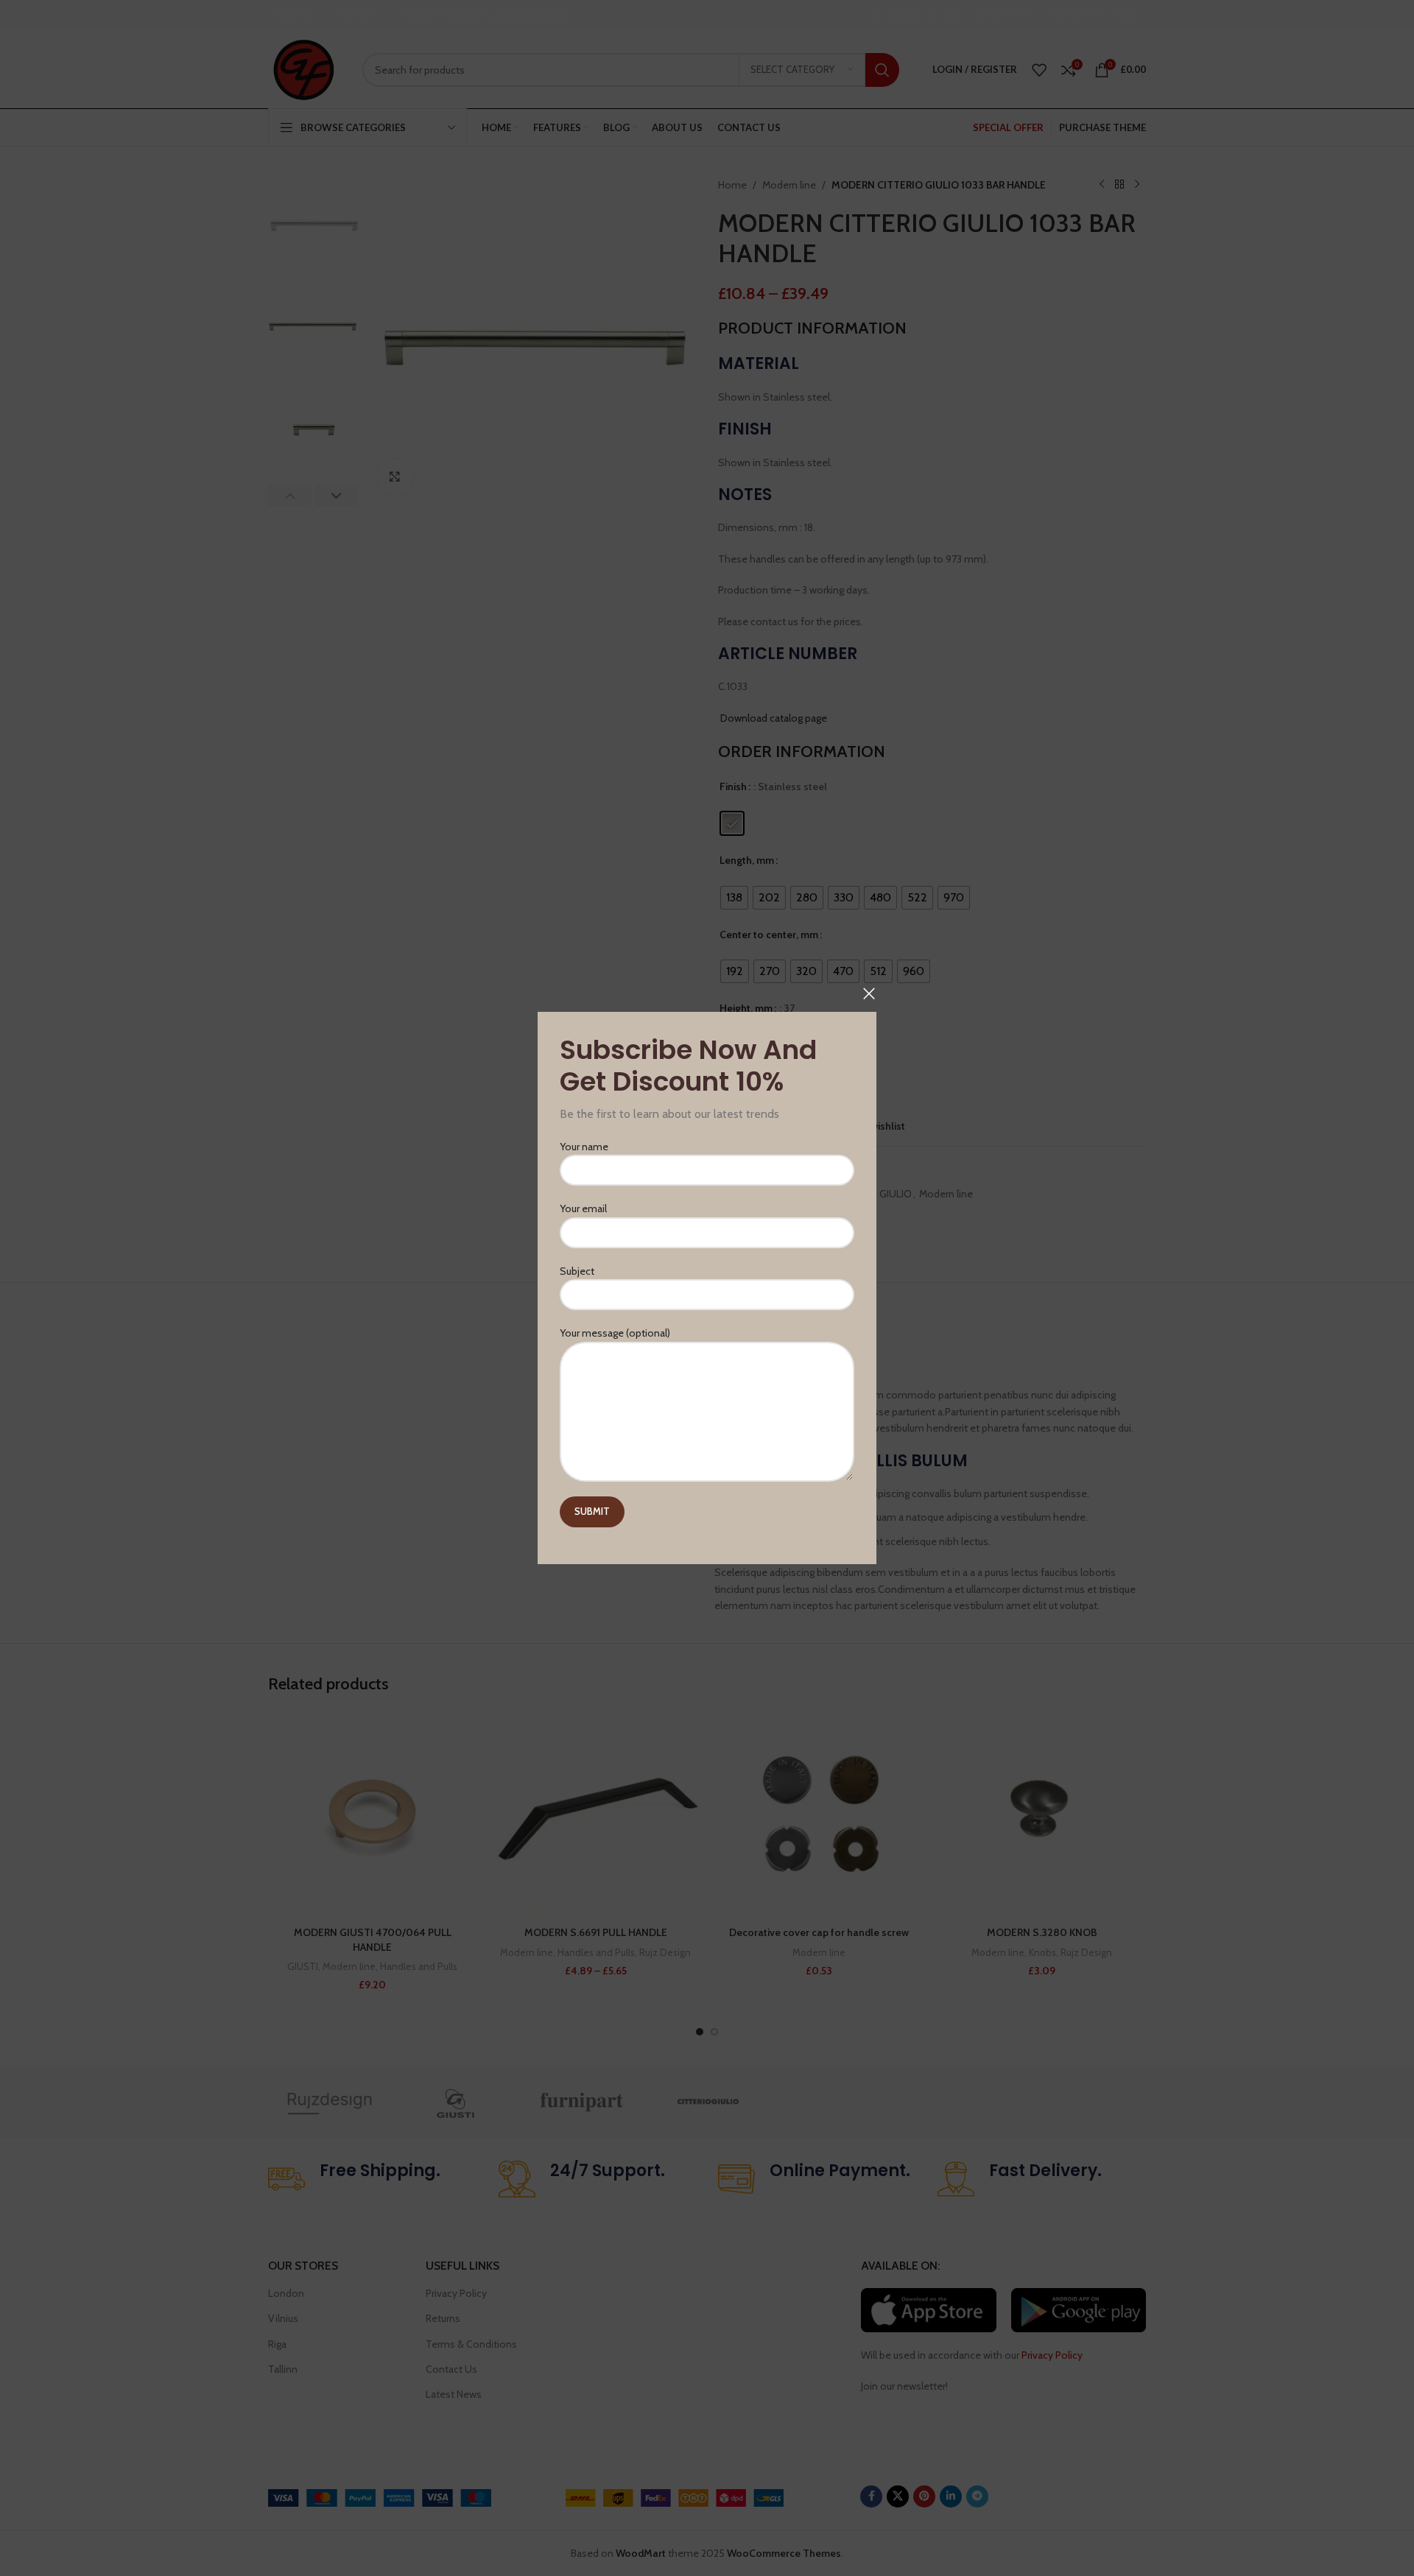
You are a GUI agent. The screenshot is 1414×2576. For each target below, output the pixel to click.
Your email (583, 1209)
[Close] (869, 993)
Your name (584, 1147)
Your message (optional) (615, 1333)
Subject (577, 1271)
